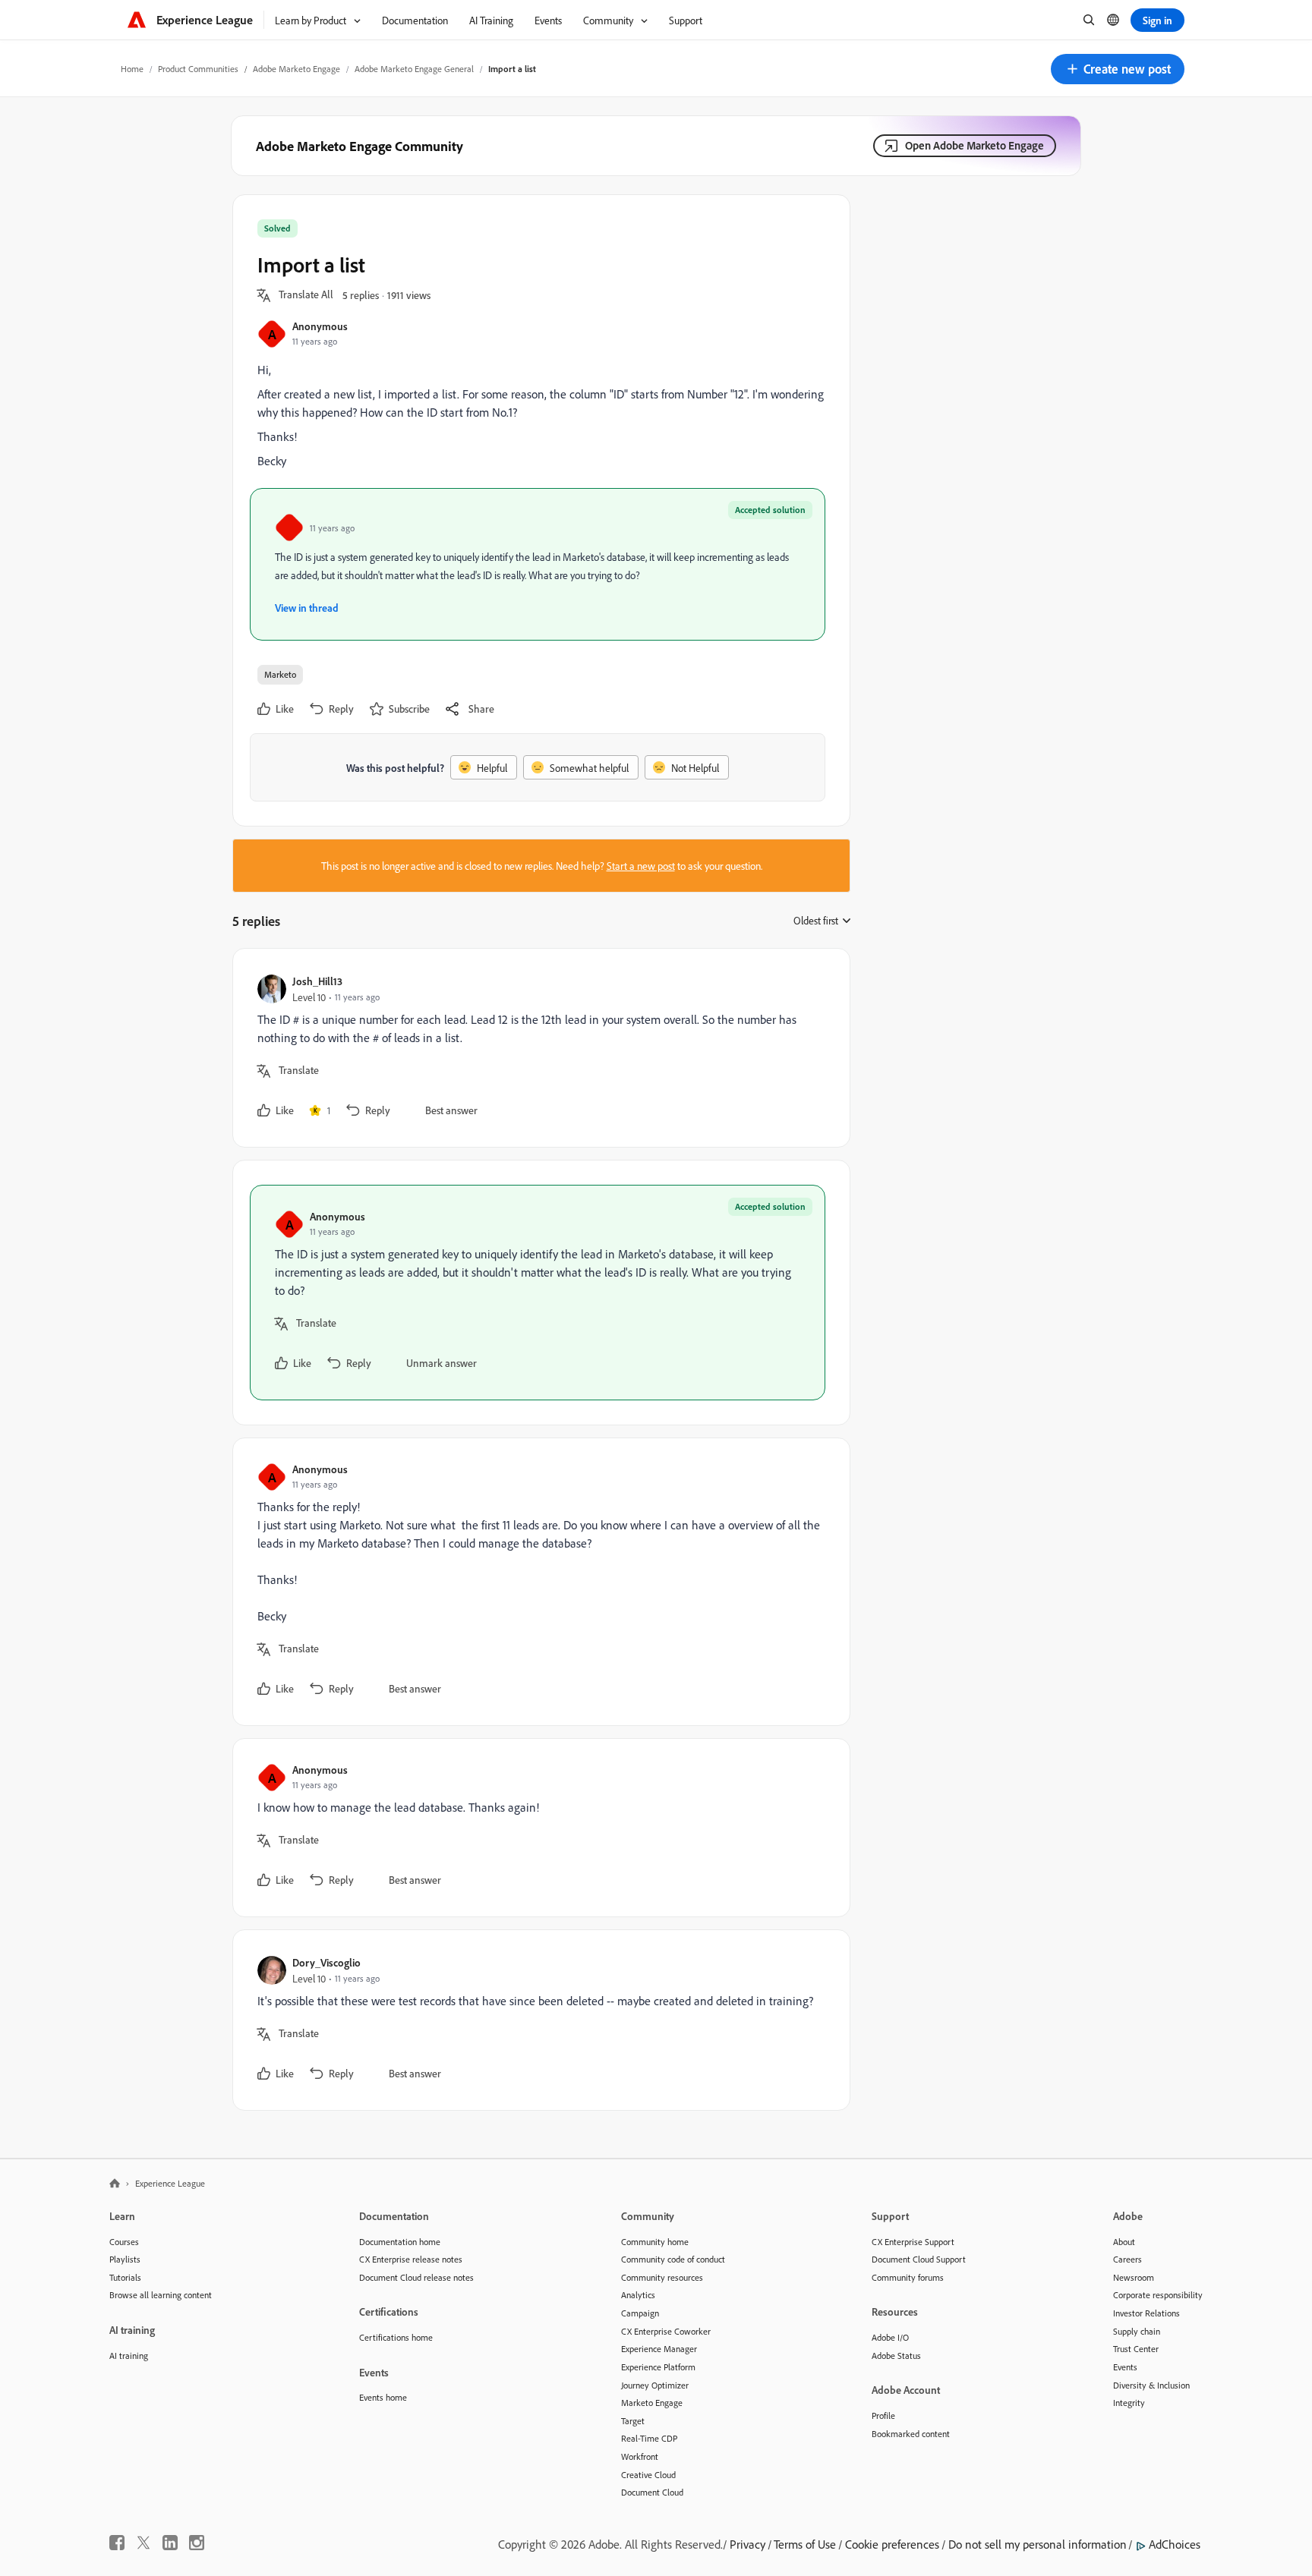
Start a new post (641, 866)
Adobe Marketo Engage (296, 69)
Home (132, 69)
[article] (538, 1048)
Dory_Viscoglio (326, 1962)
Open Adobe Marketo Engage (975, 145)
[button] (1118, 69)
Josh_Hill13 (317, 981)
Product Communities (198, 69)
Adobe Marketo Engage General (414, 69)
